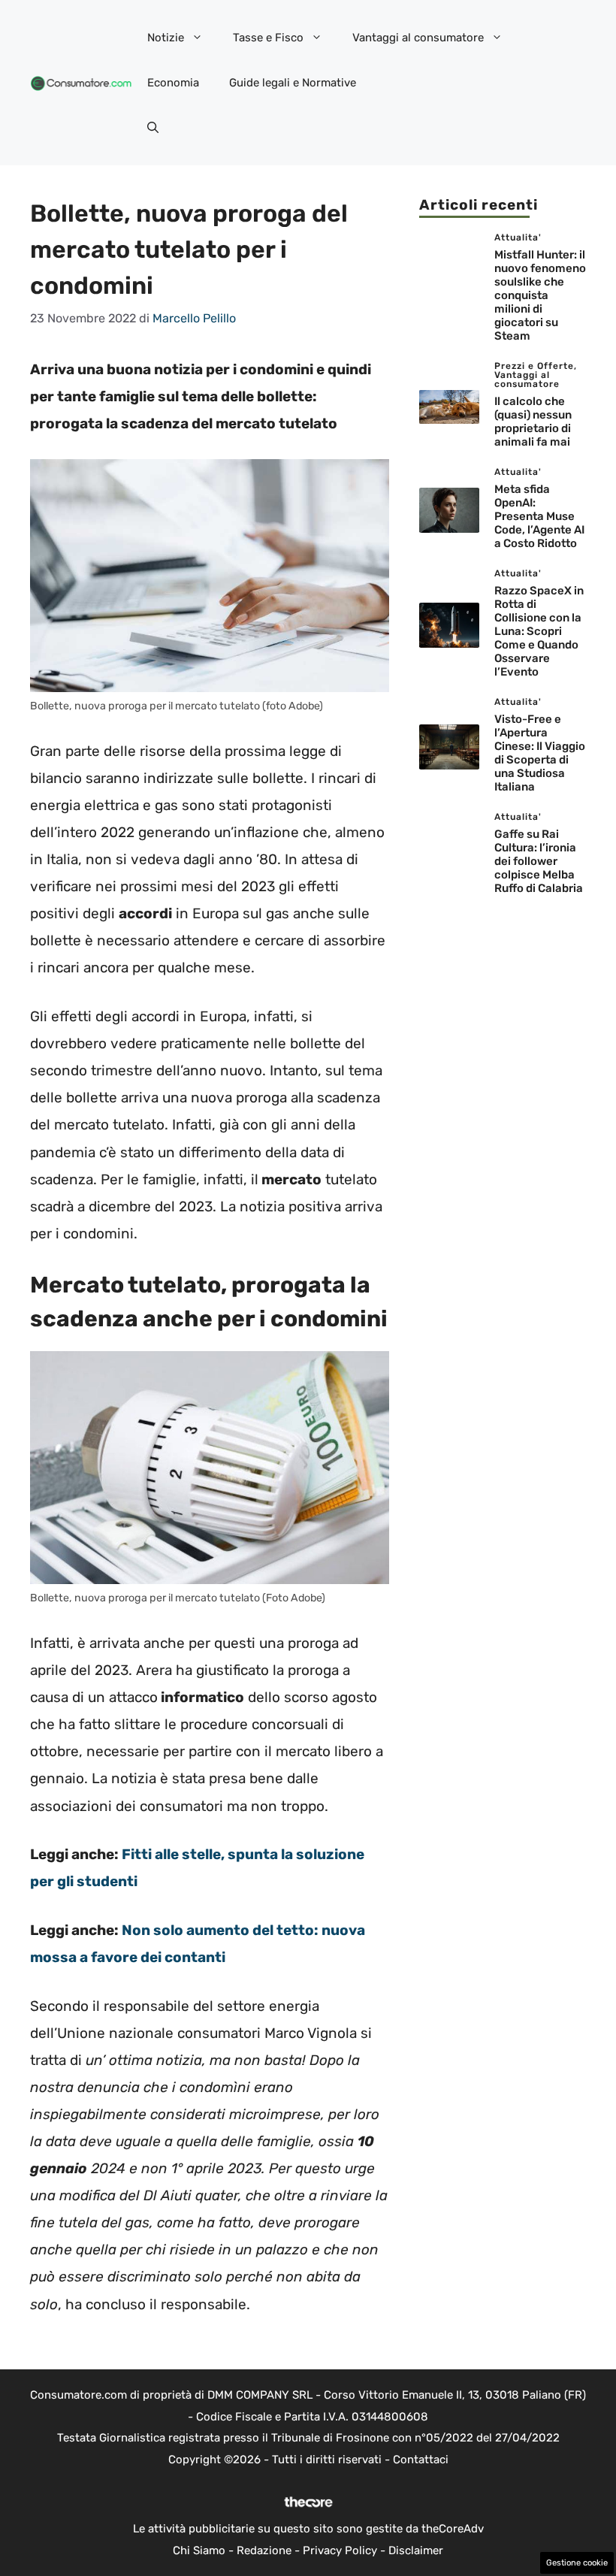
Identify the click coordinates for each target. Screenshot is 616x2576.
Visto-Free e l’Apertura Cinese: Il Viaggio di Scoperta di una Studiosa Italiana (540, 753)
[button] (153, 128)
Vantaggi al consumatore (418, 38)
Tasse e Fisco (268, 38)
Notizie (166, 38)
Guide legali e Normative (293, 83)
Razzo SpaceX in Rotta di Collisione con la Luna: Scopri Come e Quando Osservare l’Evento (539, 631)
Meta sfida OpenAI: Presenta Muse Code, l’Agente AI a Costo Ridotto (539, 516)
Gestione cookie (577, 2563)
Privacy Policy (340, 2550)
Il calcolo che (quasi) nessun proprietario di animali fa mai (533, 422)
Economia (173, 83)
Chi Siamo (199, 2550)
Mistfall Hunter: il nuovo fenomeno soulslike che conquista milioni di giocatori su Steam (540, 295)
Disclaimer (416, 2550)
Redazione (264, 2550)
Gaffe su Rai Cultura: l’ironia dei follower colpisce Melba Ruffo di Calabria (539, 861)
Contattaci (421, 2460)
